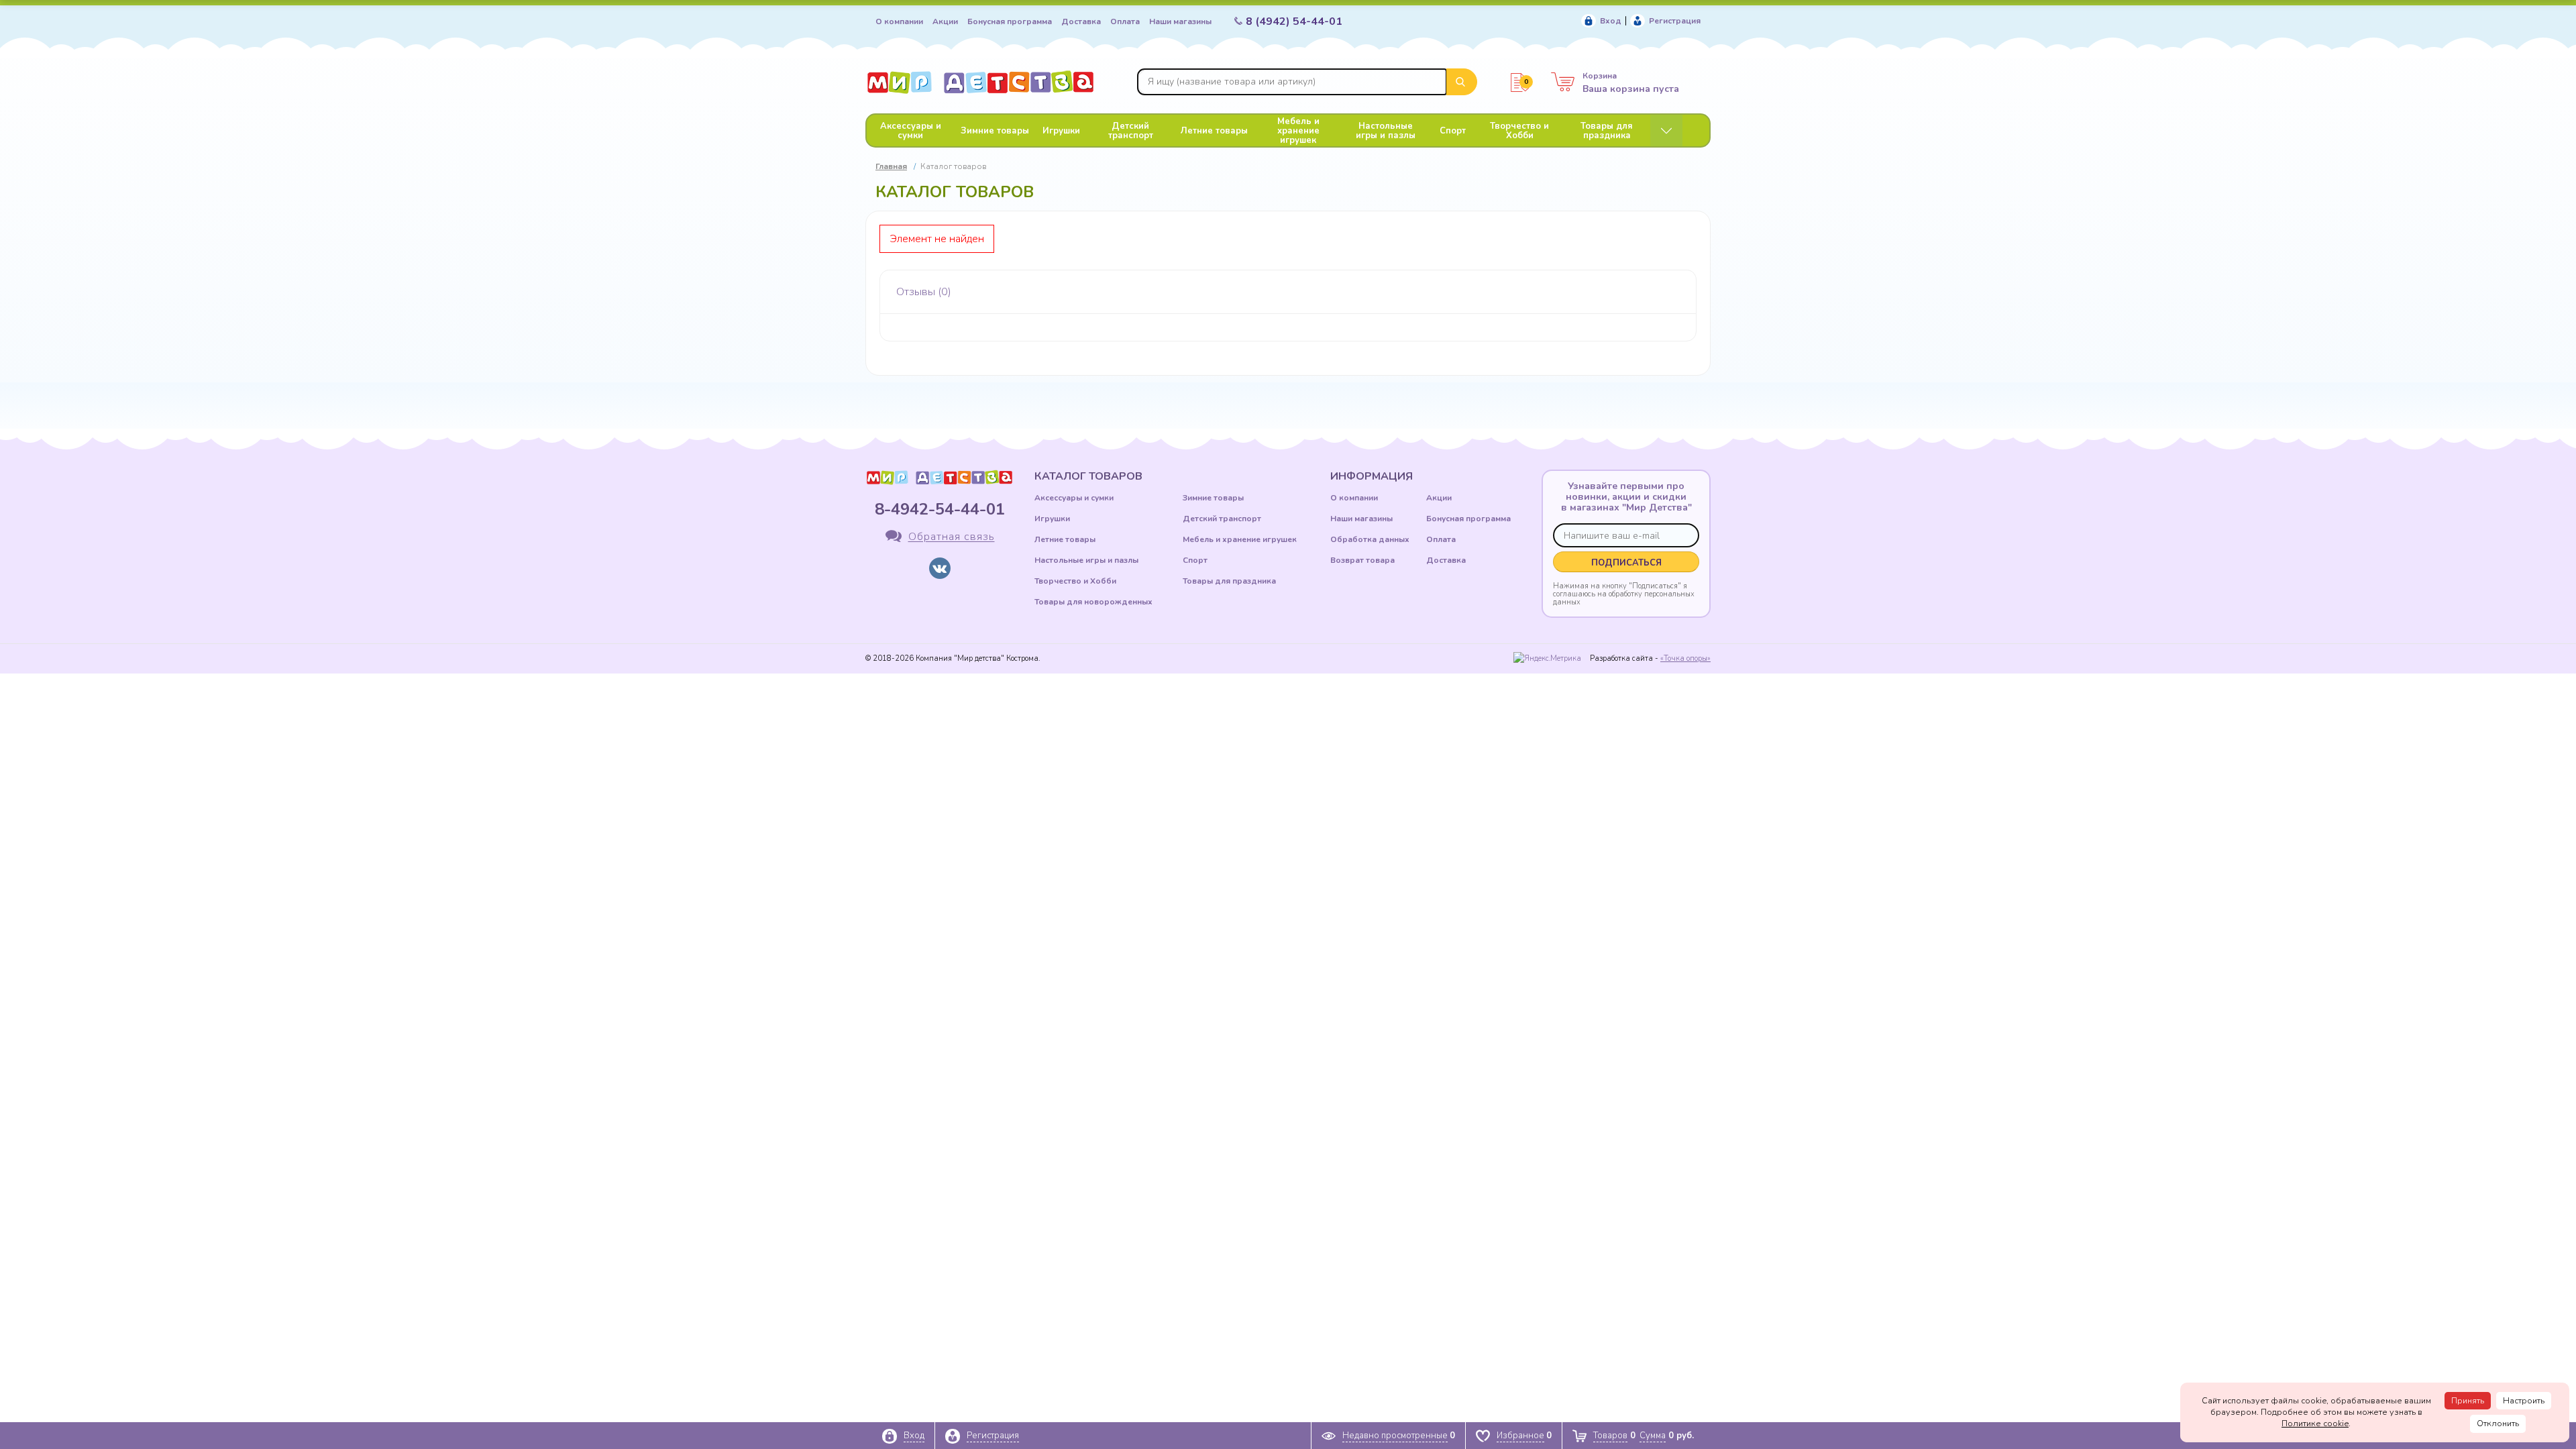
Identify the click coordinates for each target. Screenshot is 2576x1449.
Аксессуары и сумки (911, 131)
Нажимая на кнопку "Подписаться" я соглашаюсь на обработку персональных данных (1624, 594)
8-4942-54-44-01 (940, 509)
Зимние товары (995, 131)
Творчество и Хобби (1519, 131)
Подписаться (1626, 563)
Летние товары (1214, 131)
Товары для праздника (1607, 131)
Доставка (1081, 21)
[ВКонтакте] (940, 568)
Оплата (1125, 21)
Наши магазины (1180, 21)
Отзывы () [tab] (924, 292)
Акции (945, 21)
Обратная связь (952, 537)
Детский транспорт (1131, 131)
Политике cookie (2315, 1424)
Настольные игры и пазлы (1386, 131)
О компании (899, 21)
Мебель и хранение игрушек (1298, 131)
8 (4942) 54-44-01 (1294, 21)
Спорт (1453, 131)
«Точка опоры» (1685, 658)
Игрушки (1061, 131)
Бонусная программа (1010, 21)
